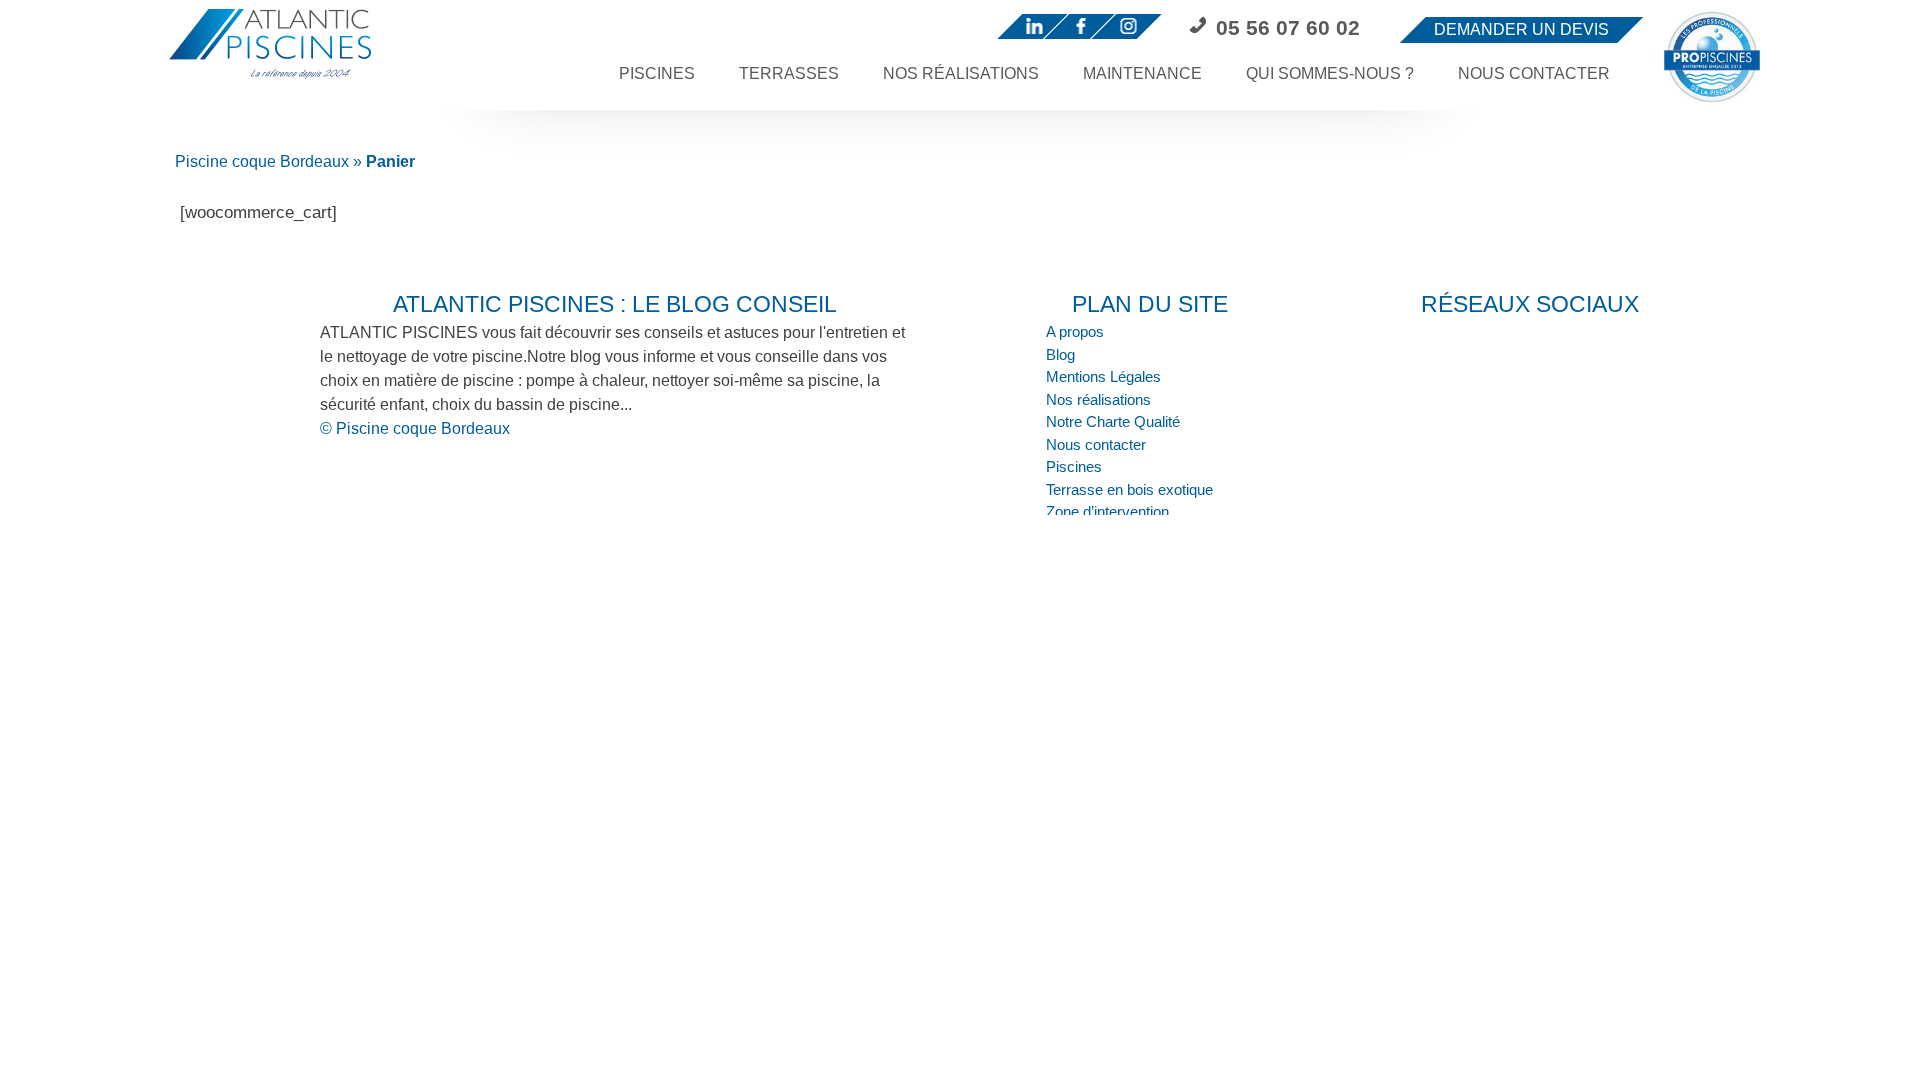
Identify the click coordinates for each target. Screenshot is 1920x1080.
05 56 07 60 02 (1288, 27)
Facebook (1086, 28)
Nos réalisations (961, 73)
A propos (1075, 331)
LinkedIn (1039, 28)
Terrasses (789, 73)
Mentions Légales (1103, 376)
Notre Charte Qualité (1113, 421)
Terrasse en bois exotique (1129, 489)
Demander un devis (1521, 29)
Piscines (657, 73)
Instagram (1133, 28)
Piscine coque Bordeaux (262, 161)
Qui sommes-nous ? (1330, 73)
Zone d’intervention (1107, 511)
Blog (1060, 354)
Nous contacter (1534, 73)
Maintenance (1142, 73)
